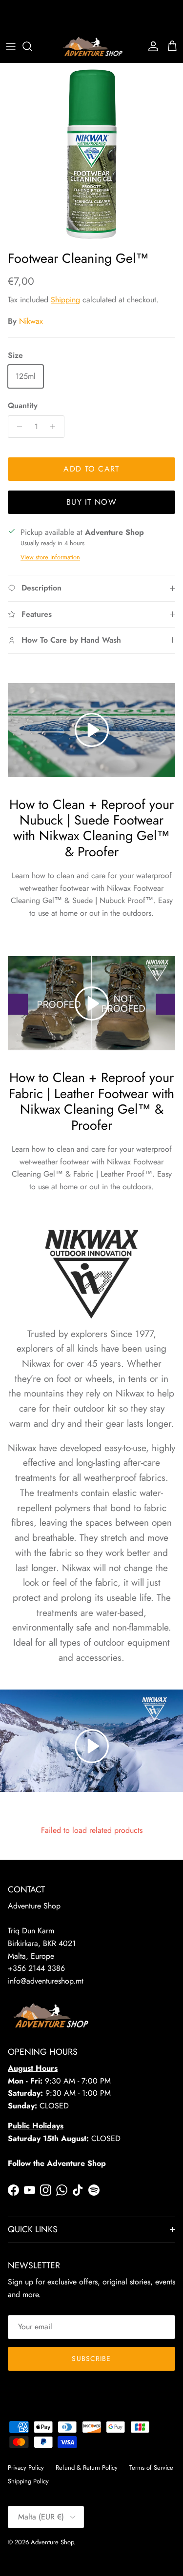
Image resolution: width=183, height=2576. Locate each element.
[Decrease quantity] (17, 427)
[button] (92, 1746)
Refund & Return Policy (87, 2468)
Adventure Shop (52, 2542)
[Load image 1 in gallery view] (91, 154)
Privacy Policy (26, 2468)
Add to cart (91, 469)
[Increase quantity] (55, 427)
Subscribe (91, 2359)
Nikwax (31, 321)
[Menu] (11, 46)
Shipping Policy (28, 2481)
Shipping (65, 300)
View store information (50, 557)
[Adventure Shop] (91, 47)
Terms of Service (151, 2468)
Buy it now (91, 502)
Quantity (23, 406)
